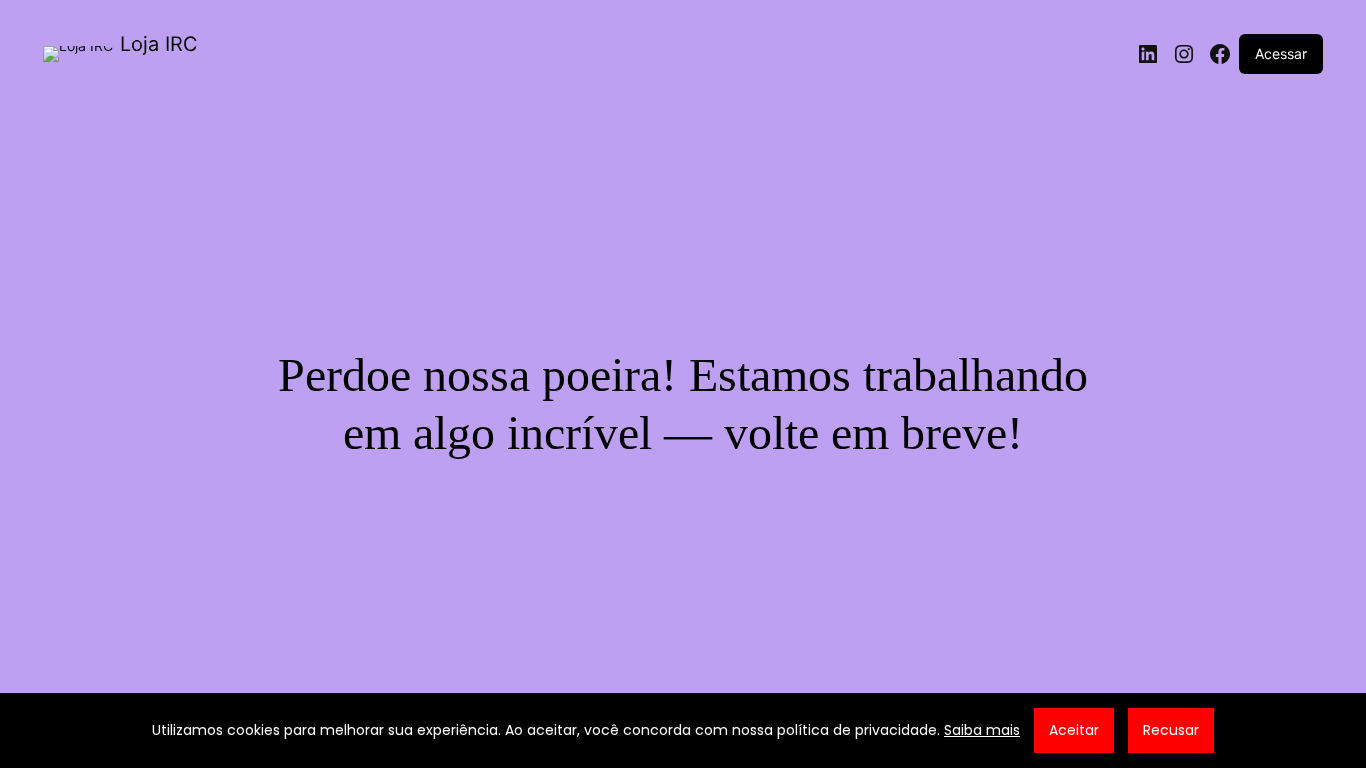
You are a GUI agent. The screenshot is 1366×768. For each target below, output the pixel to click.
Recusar (1171, 730)
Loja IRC (159, 44)
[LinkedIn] (1148, 54)
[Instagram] (1184, 54)
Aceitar (1074, 730)
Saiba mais (982, 730)
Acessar (1281, 53)
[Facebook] (1220, 54)
